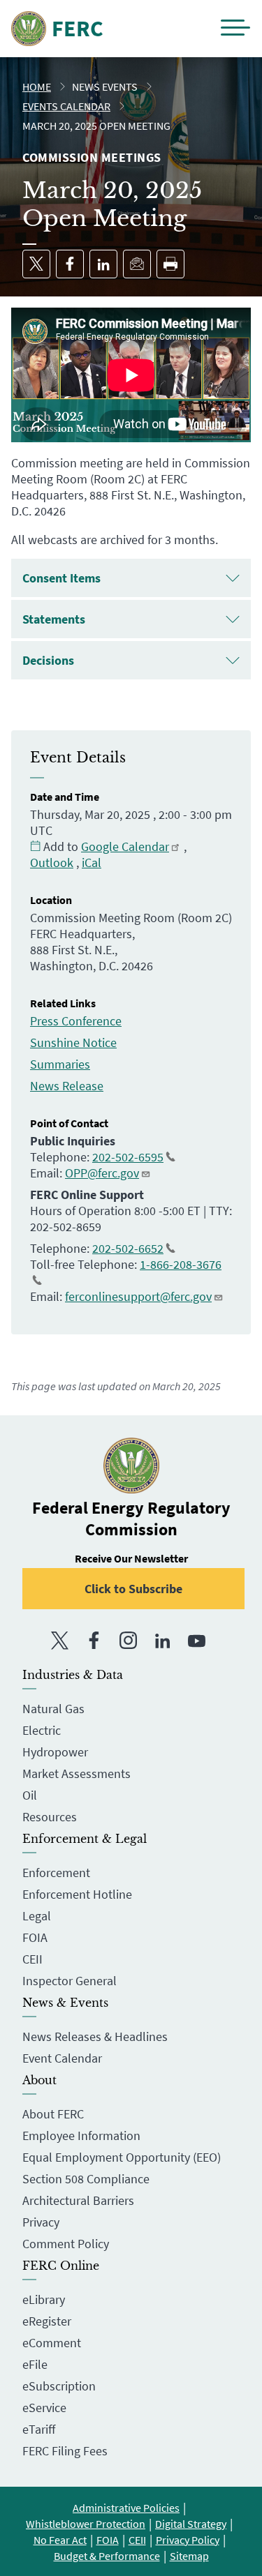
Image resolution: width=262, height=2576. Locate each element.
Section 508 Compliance (86, 2179)
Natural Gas (53, 1709)
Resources (50, 1817)
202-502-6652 (128, 1248)
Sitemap (189, 2556)
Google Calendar (125, 846)
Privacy (41, 2222)
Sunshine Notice (73, 1042)
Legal (37, 1916)
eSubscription (59, 2386)
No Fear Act (60, 2540)
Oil (30, 1795)
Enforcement (56, 1873)
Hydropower (55, 1752)
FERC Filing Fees (65, 2451)
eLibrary (44, 2299)
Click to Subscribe (133, 1589)
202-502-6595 (128, 1157)
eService (44, 2408)
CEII (32, 1959)
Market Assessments (77, 1773)
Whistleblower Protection (86, 2524)
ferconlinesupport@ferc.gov (138, 1296)
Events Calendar (66, 106)
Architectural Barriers (78, 2200)
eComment (52, 2343)
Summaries (60, 1064)
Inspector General (70, 1981)
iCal (92, 863)
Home (37, 86)
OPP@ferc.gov (102, 1173)
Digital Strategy (191, 2524)
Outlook (52, 863)
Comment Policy (66, 2244)
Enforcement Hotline (77, 1894)
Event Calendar (62, 2058)
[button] (235, 29)
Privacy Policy (188, 2540)
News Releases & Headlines (95, 2036)
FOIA (35, 1937)
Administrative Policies (126, 2508)
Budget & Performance (107, 2556)
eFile (35, 2364)
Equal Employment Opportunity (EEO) (122, 2157)
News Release (67, 1086)
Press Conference (76, 1021)
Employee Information (81, 2136)
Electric (42, 1730)
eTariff (39, 2429)
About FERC (53, 2114)
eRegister (47, 2321)
